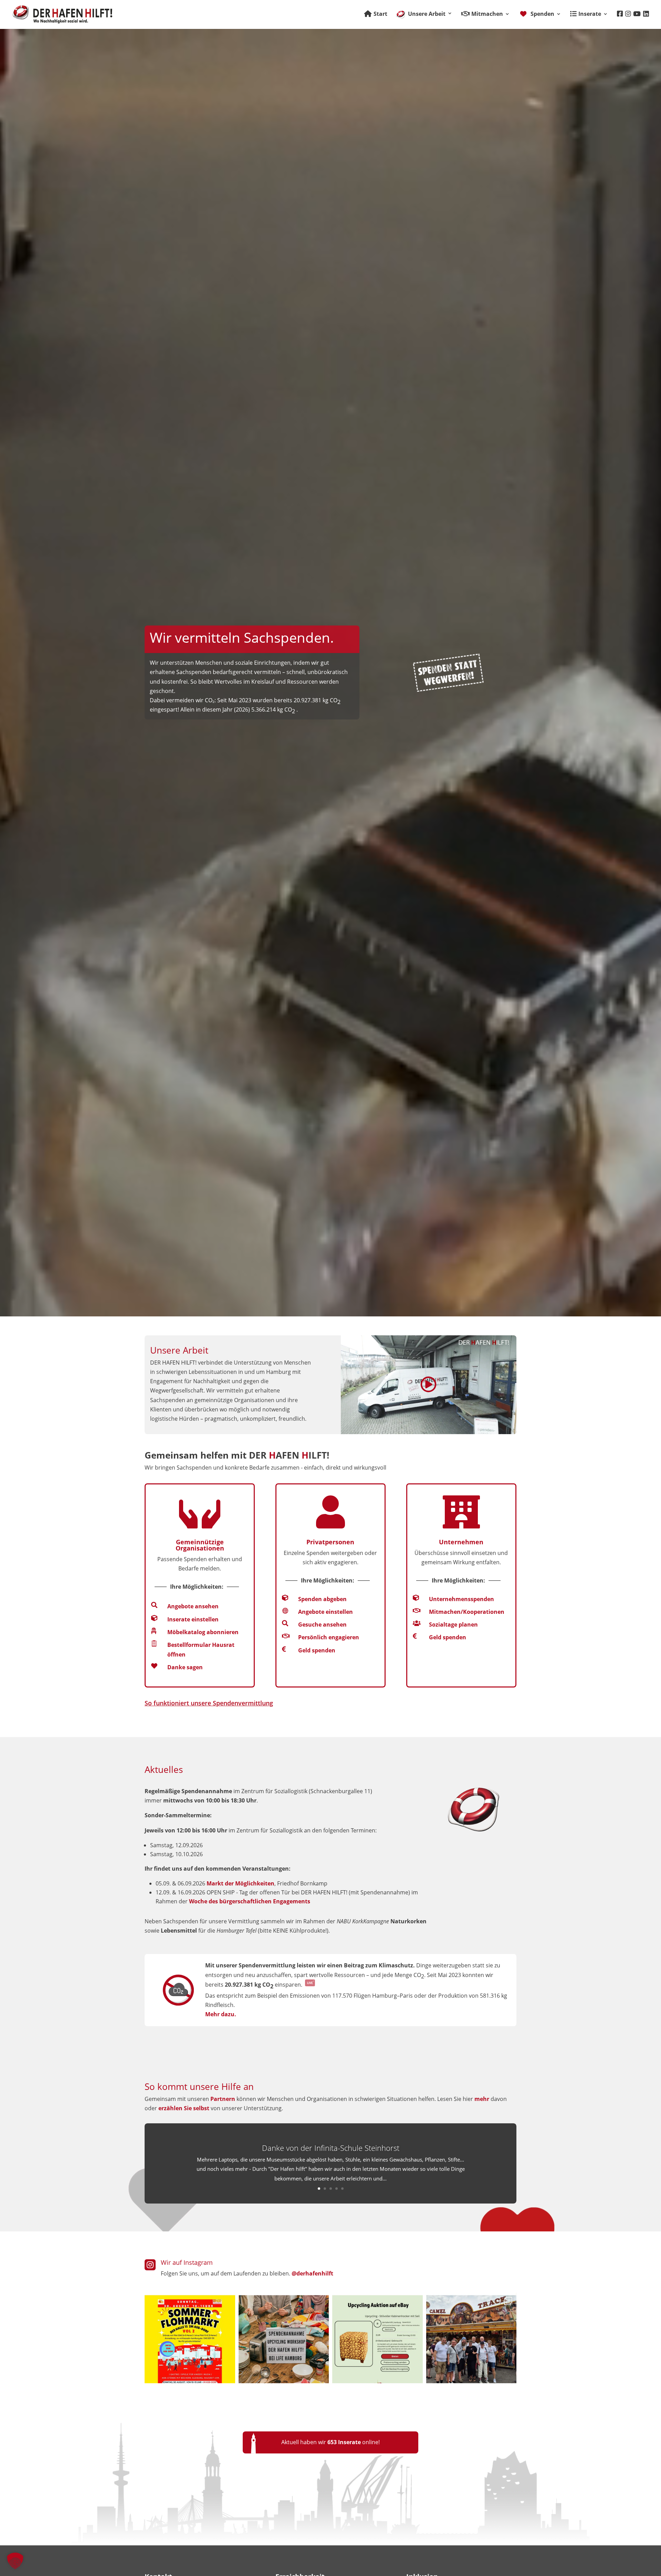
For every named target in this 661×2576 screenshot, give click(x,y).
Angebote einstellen (326, 1612)
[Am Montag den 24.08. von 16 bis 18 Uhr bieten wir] (284, 2338)
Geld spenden (317, 1650)
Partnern (223, 2099)
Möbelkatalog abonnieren (203, 1632)
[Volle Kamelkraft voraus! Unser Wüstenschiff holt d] (471, 2338)
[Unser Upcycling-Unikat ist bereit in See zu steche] (377, 2338)
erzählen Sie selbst (184, 2108)
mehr (482, 2099)
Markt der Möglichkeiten (240, 1883)
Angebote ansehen (193, 1606)
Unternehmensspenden (461, 1599)
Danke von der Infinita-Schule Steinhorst (331, 2148)
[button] (15, 2561)
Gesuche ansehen (322, 1625)
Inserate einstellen (193, 1619)
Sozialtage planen (453, 1625)
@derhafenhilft (312, 2273)
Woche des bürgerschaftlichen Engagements (250, 1901)
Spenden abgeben (322, 1599)
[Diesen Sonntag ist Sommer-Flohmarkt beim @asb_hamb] (190, 2338)
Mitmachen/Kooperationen (467, 1612)
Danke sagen (185, 1667)
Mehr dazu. (221, 2014)
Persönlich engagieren (329, 1637)
